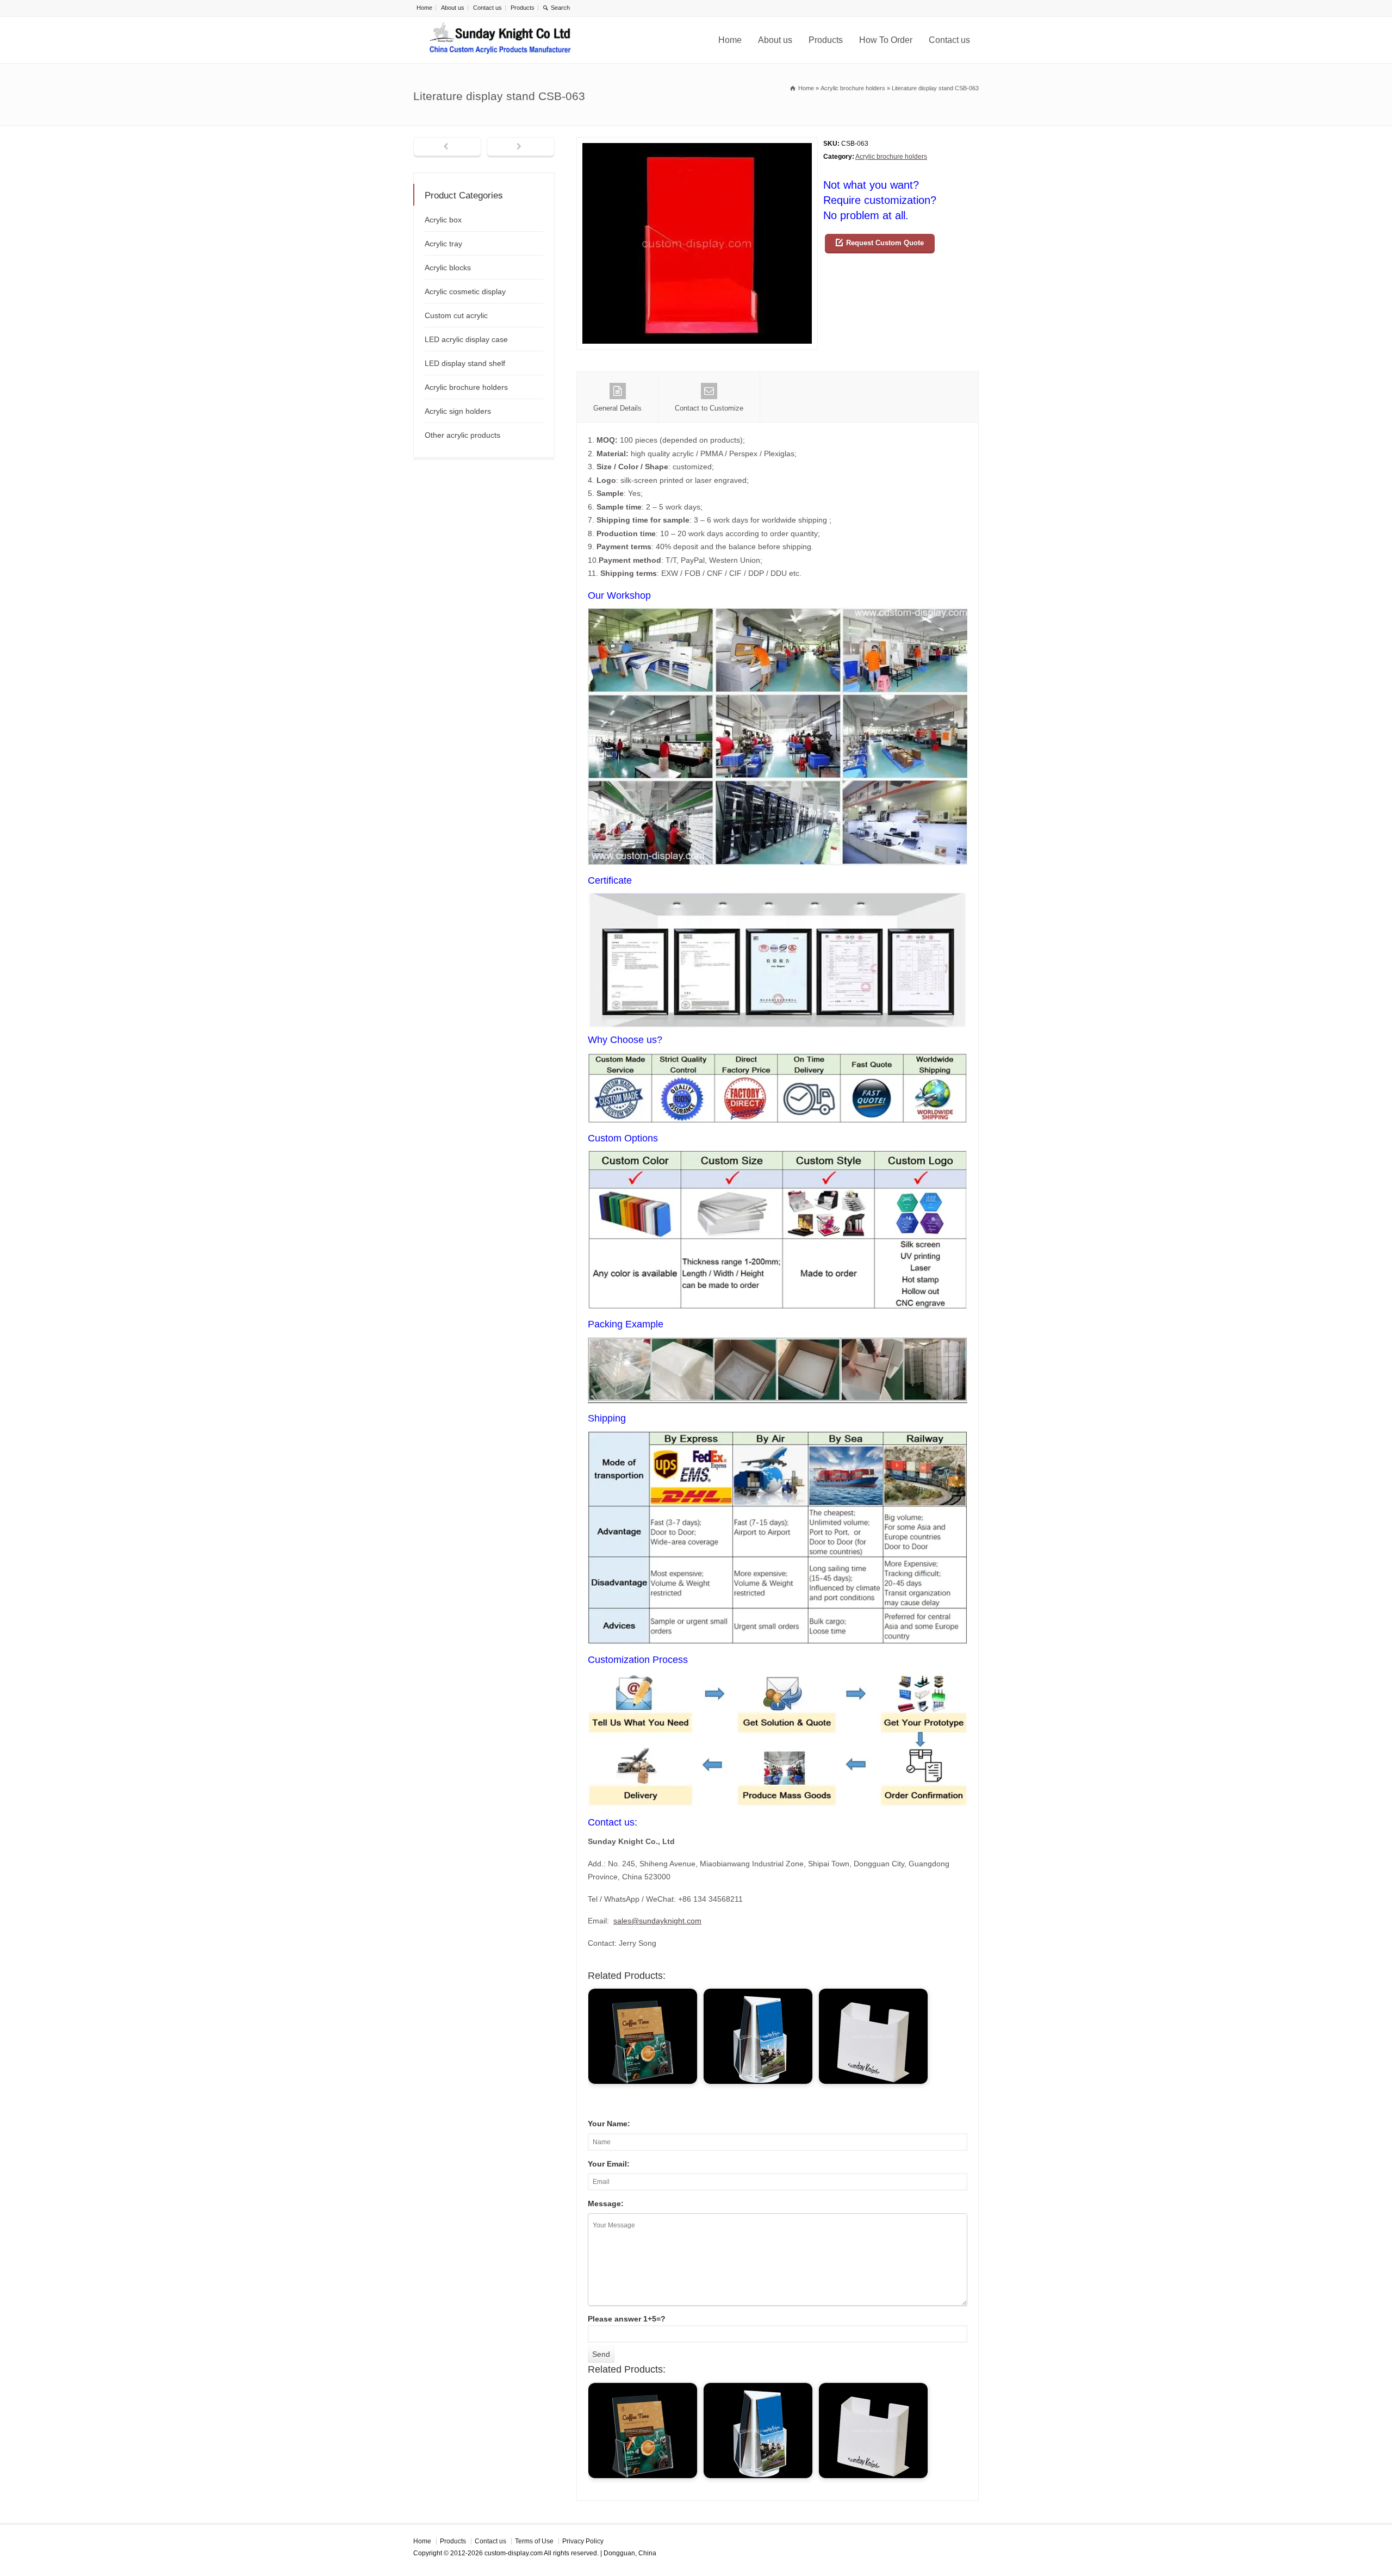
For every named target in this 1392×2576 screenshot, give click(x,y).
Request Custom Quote (885, 243)
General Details (617, 408)
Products (523, 8)
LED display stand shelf (465, 363)
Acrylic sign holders (458, 411)
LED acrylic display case (466, 339)
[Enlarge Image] (697, 144)
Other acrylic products (462, 435)
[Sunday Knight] (500, 40)
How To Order (886, 40)
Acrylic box (443, 220)
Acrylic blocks (448, 268)
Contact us (487, 8)
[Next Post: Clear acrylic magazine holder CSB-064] (521, 147)
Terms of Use (534, 2541)
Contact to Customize (709, 408)
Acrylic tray (443, 244)
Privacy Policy (583, 2541)
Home (424, 8)
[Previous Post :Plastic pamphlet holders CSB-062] (447, 147)
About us (453, 8)
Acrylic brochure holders (891, 157)
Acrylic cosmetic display (465, 291)
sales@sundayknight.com (657, 1921)
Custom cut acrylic (456, 315)
